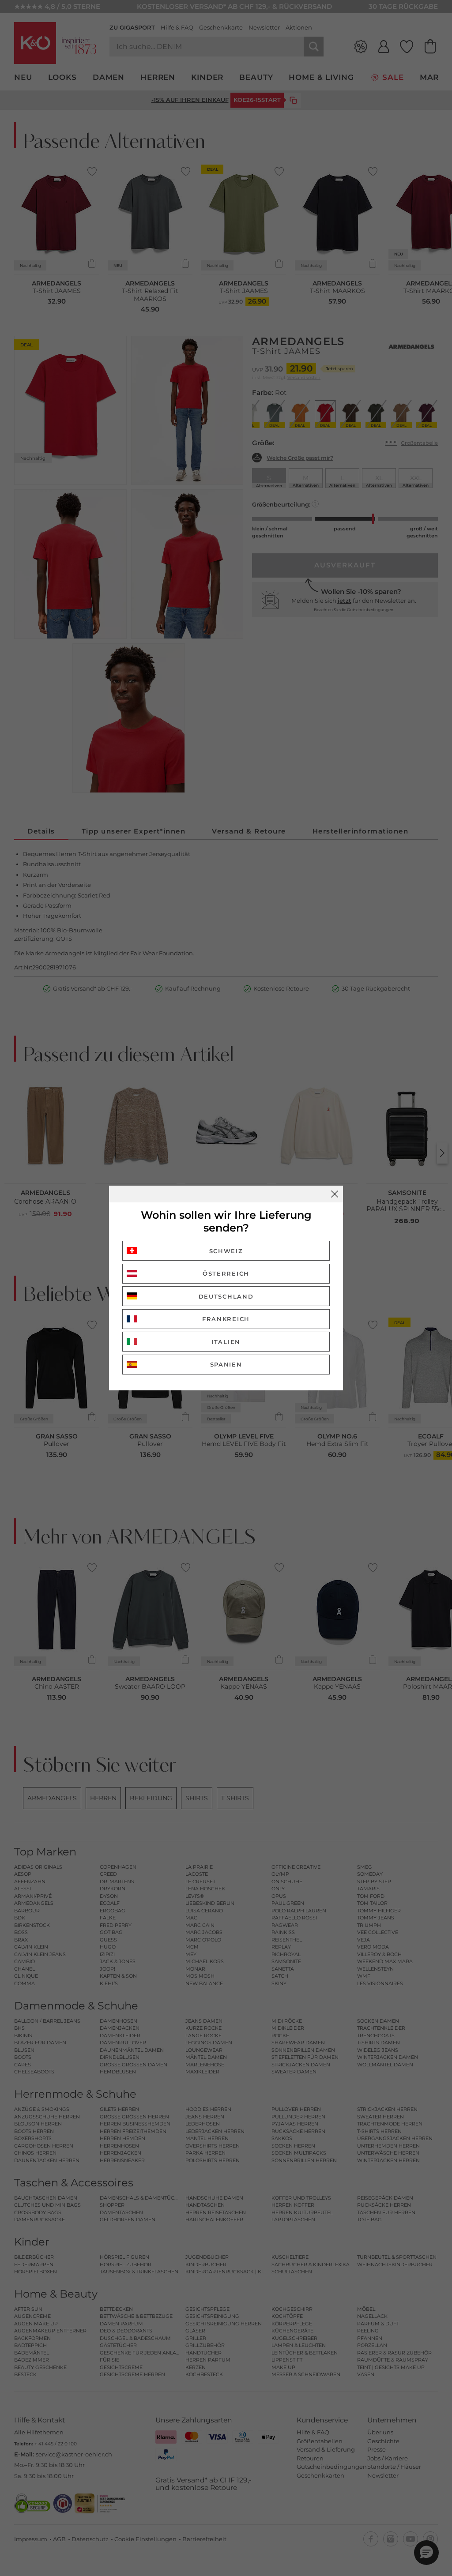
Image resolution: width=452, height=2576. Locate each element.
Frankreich (226, 1319)
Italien (226, 1342)
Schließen (335, 1194)
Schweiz (226, 1251)
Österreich (226, 1273)
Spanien (226, 1364)
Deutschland (226, 1296)
